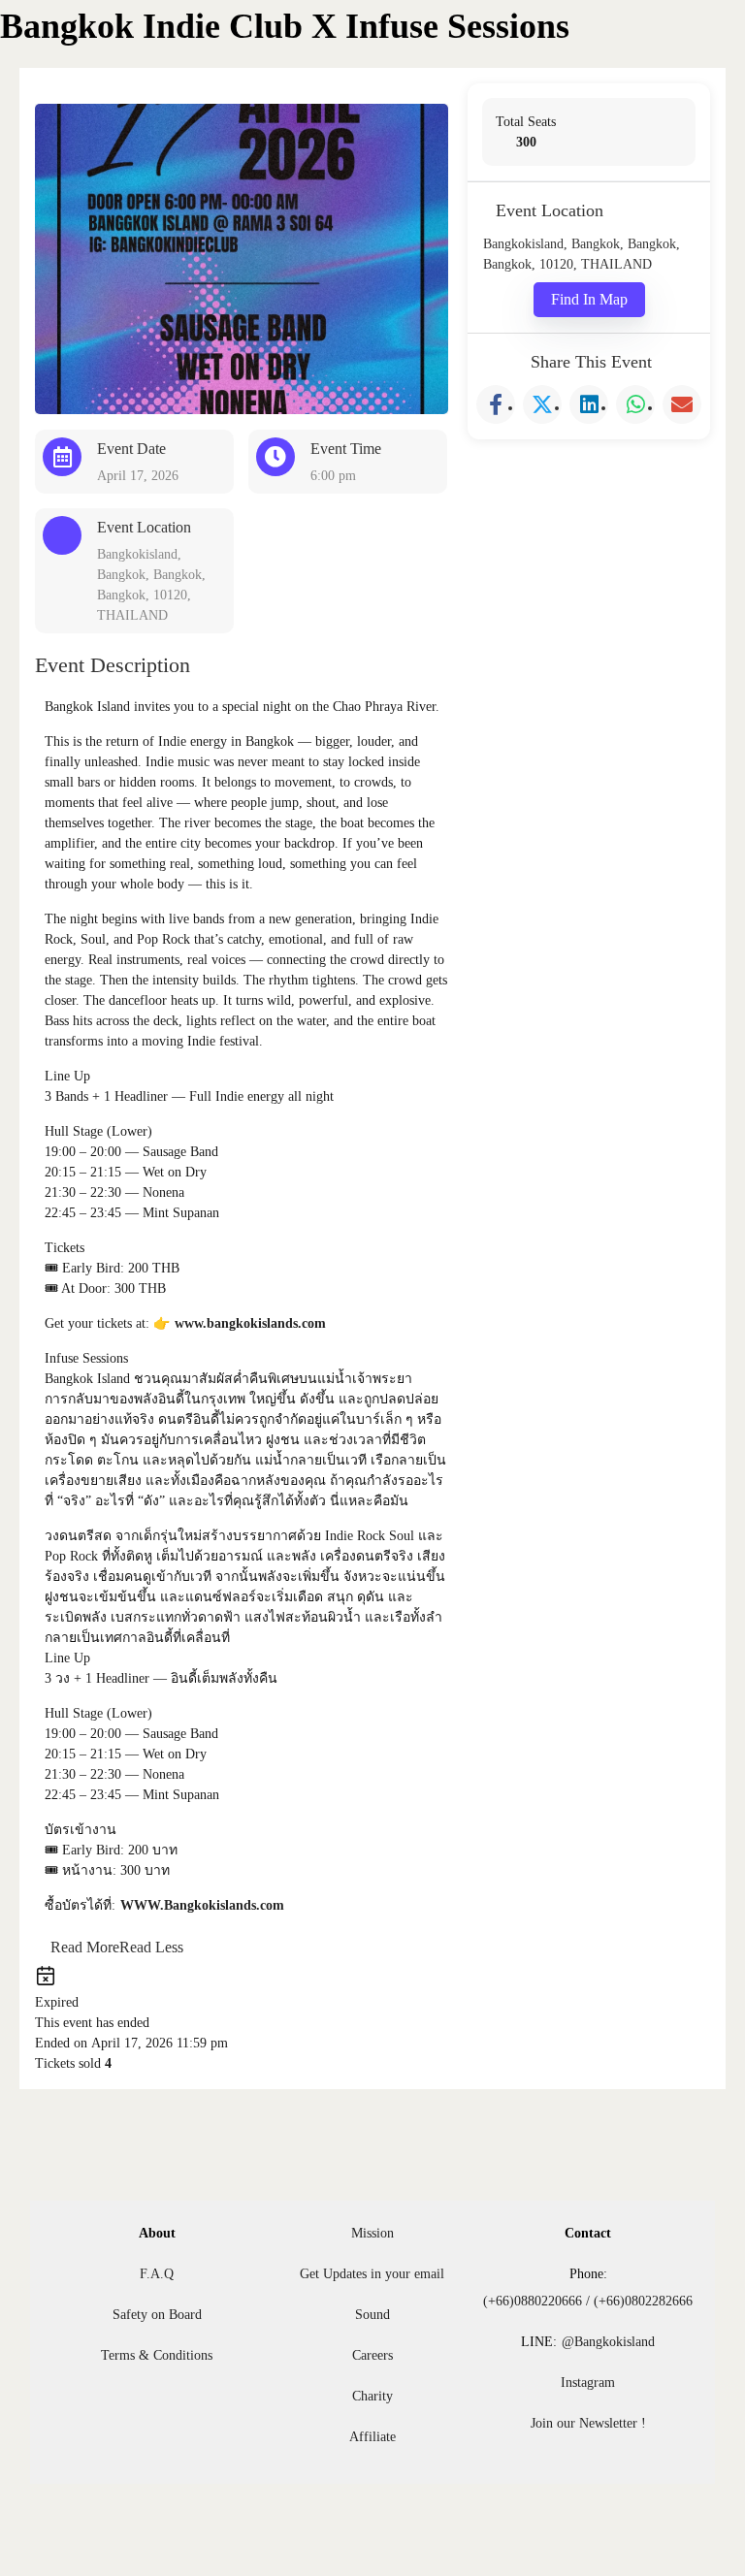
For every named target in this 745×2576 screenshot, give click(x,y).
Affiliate (372, 2437)
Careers (372, 2355)
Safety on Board (157, 2315)
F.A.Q (157, 2274)
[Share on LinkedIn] (589, 404)
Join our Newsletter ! (588, 2423)
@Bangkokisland (608, 2342)
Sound (372, 2315)
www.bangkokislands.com (250, 1323)
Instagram (588, 2383)
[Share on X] (542, 404)
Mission (372, 2233)
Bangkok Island (123, 47)
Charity (372, 2396)
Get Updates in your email (372, 2274)
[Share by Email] (682, 404)
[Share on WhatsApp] (635, 404)
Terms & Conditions (157, 2355)
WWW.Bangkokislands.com (202, 1905)
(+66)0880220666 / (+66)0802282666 (588, 2301)
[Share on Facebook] (496, 404)
